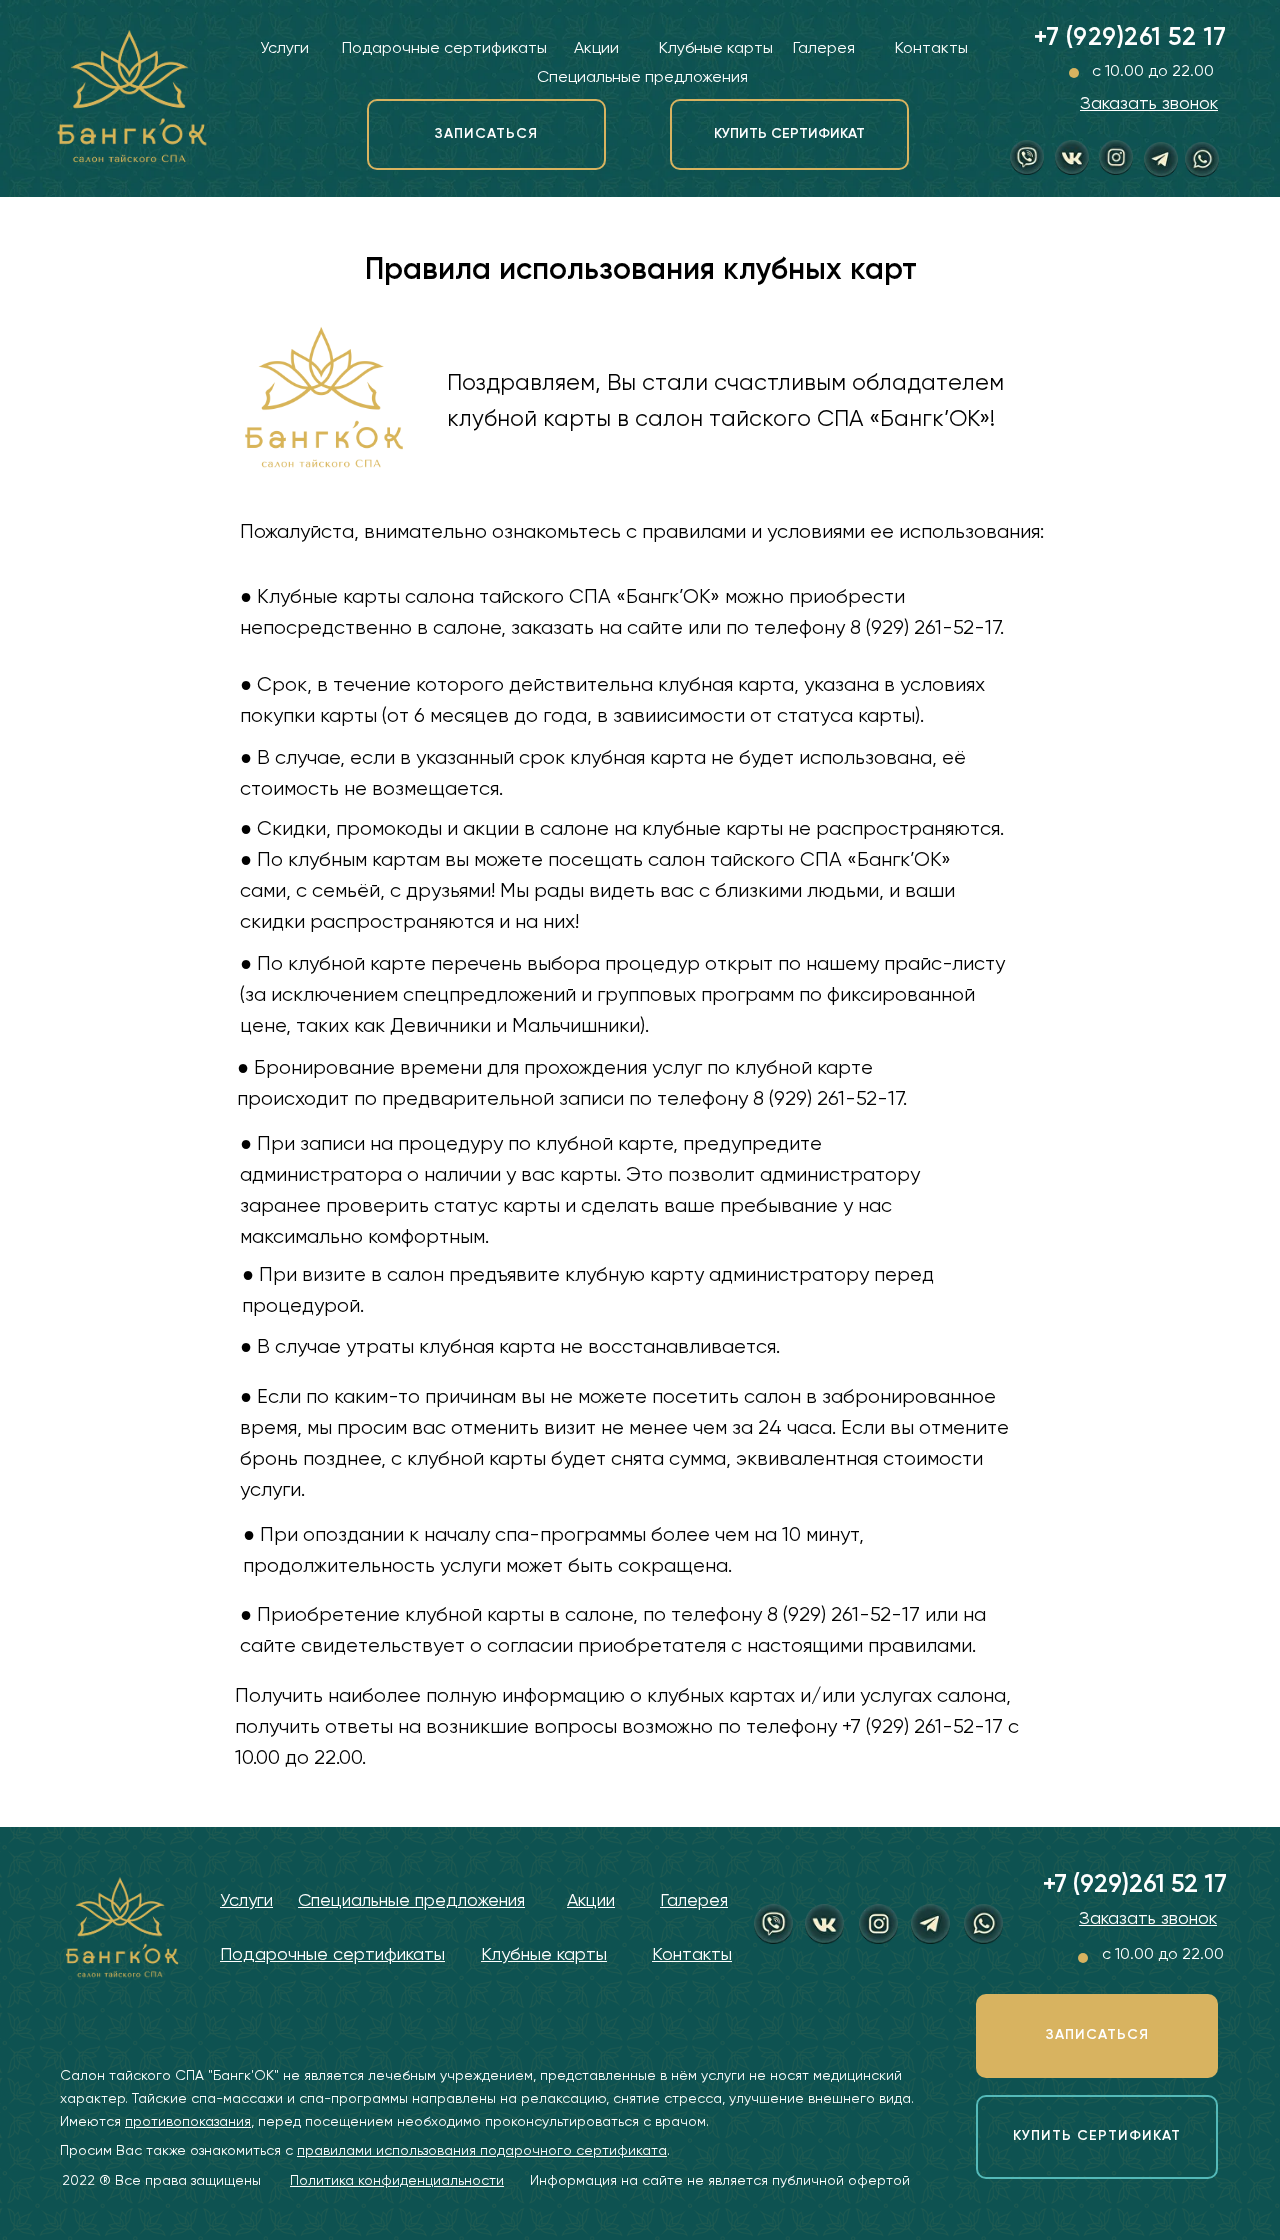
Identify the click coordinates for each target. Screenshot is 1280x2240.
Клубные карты (716, 49)
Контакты (931, 49)
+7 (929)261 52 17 (1130, 38)
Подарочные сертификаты (444, 49)
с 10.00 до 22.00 (1153, 72)
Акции (596, 49)
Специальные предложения (642, 78)
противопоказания (188, 2122)
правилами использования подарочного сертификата (482, 2151)
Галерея (824, 49)
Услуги (284, 49)
